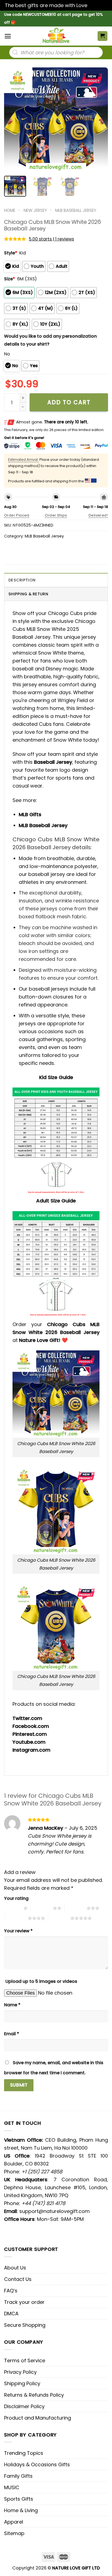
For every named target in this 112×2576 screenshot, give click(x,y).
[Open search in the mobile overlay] (56, 52)
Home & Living (21, 2510)
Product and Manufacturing (38, 2418)
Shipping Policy (22, 2383)
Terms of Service (25, 2360)
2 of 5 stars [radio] (42, 1908)
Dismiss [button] (98, 5)
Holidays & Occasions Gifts (37, 2464)
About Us (15, 2268)
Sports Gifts (19, 2499)
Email (12, 2034)
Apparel (14, 2522)
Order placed (17, 515)
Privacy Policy (20, 2372)
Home (10, 210)
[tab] (56, 580)
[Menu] (8, 36)
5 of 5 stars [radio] (59, 1918)
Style (11, 253)
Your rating (16, 1898)
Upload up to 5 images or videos (41, 1981)
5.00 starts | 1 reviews (51, 239)
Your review (18, 1931)
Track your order (24, 2302)
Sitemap (14, 2533)
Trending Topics (24, 2453)
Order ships (56, 515)
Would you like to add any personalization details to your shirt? (50, 340)
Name (12, 2005)
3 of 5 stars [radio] (75, 1908)
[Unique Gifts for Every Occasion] (56, 36)
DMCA (11, 2314)
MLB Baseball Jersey (76, 210)
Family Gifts (18, 2476)
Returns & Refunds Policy (34, 2395)
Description (22, 580)
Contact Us (18, 2279)
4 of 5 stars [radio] (17, 1918)
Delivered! (98, 515)
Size (10, 279)
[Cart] (103, 36)
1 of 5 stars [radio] (12, 1908)
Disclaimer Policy (24, 2406)
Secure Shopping (25, 2325)
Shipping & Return (28, 594)
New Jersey (35, 210)
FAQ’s (11, 2291)
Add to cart (69, 402)
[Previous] (13, 120)
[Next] (99, 120)
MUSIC (12, 2487)
